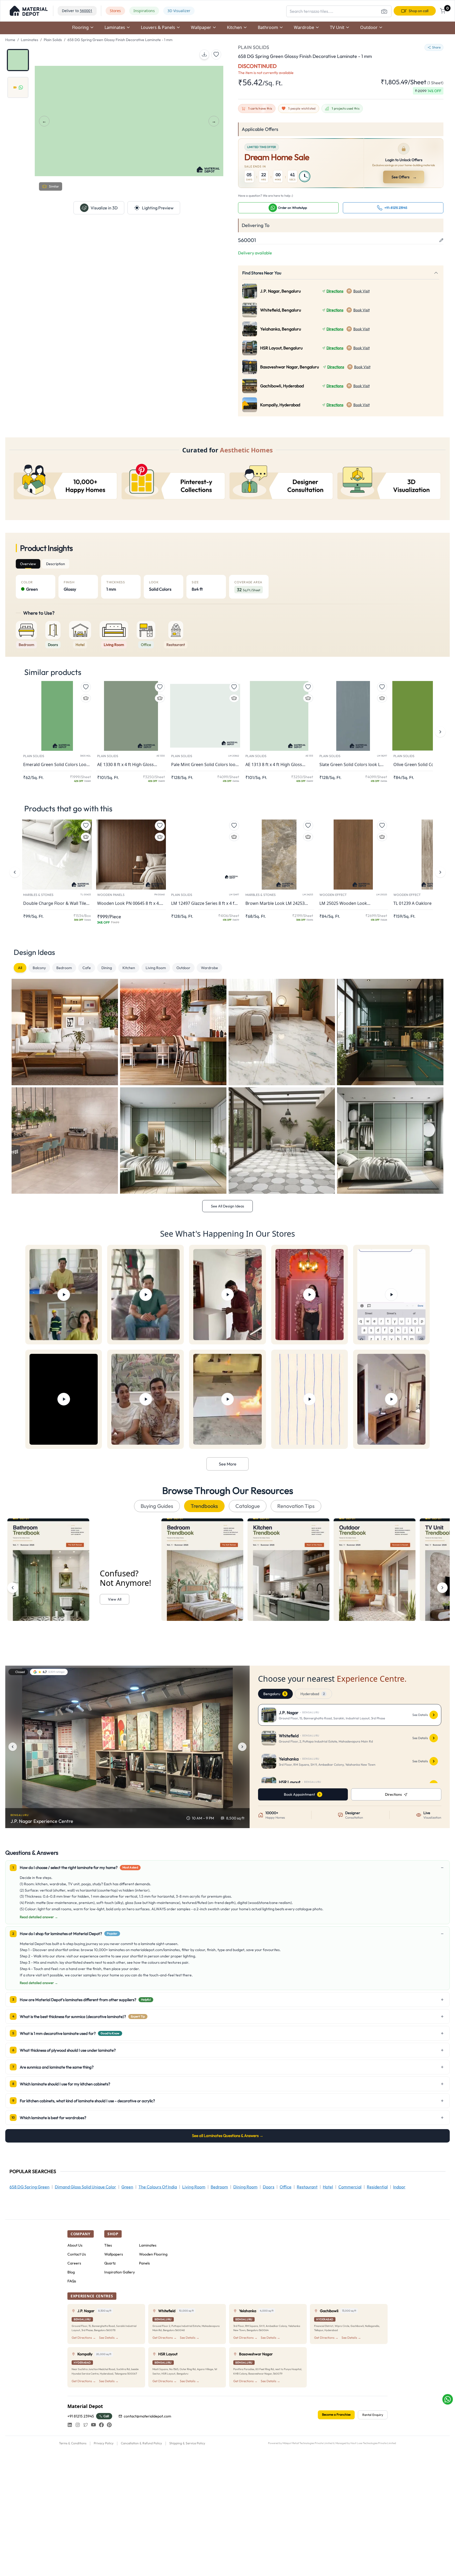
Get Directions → (84, 2338)
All (20, 968)
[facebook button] (101, 2425)
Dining (107, 968)
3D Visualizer (179, 11)
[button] (29, 11)
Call (106, 2416)
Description (56, 564)
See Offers (404, 177)
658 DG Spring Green (29, 2187)
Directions (335, 291)
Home (10, 40)
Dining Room (245, 2187)
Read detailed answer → (39, 1917)
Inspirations (144, 11)
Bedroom (64, 968)
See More (228, 1464)
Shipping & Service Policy (187, 2443)
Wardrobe (209, 968)
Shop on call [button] (419, 11)
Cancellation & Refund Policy (141, 2443)
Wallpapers (114, 2254)
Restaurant (307, 2187)
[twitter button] (86, 2425)
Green (127, 2187)
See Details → (109, 2338)
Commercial (350, 2187)
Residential (377, 2187)
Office (286, 2187)
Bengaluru (275, 1694)
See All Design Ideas (227, 1206)
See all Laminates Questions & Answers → (228, 2136)
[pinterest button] (109, 2425)
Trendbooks (204, 1506)
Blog (71, 2272)
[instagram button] (78, 2425)
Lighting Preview (158, 208)
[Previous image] (13, 1747)
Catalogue (248, 1506)
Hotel (328, 2187)
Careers (74, 2263)
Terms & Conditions (73, 2443)
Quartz (110, 2263)
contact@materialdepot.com (147, 2416)
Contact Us (77, 2254)
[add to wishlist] (216, 55)
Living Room (156, 968)
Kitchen (129, 968)
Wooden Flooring (153, 2254)
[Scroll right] (442, 1588)
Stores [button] (115, 11)
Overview (28, 564)
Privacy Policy (104, 2443)
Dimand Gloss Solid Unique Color (85, 2187)
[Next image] (242, 1747)
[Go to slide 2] (18, 87)
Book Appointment (299, 1794)
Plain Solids (53, 40)
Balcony (39, 968)
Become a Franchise (336, 2414)
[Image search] (384, 11)
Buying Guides (157, 1506)
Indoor (399, 2187)
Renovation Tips (296, 1506)
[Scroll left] (13, 1588)
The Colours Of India (158, 2187)
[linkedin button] (70, 2425)
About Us (75, 2245)
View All (115, 1599)
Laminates (29, 40)
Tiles (108, 2245)
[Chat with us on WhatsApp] (448, 2399)
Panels (144, 2263)
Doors (269, 2187)
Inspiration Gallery (120, 2272)
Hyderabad (313, 1694)
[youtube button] (93, 2425)
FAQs (72, 2281)
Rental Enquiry (373, 2415)
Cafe (87, 968)
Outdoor (183, 968)
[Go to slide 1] (18, 60)
